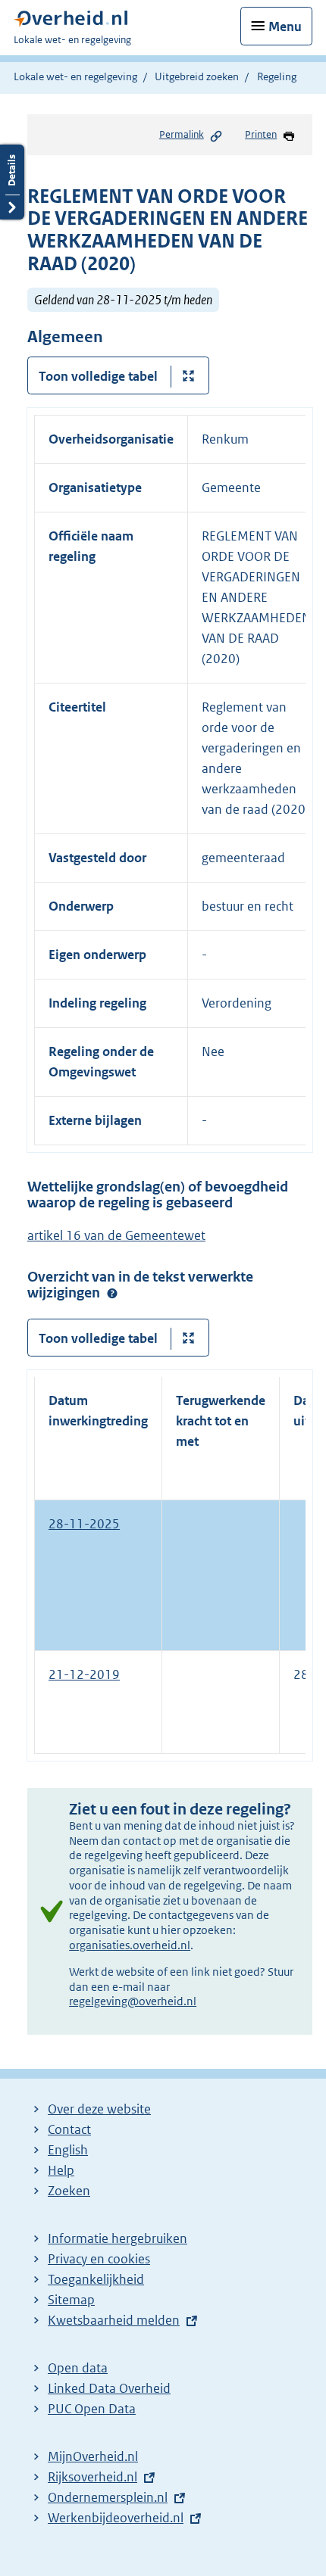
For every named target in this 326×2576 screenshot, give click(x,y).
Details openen (12, 182)
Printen (261, 134)
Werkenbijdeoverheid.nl (116, 2518)
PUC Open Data (92, 2409)
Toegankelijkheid (96, 2279)
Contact (69, 2129)
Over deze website (99, 2109)
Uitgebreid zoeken (197, 76)
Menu (285, 26)
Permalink (182, 134)
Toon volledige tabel (98, 376)
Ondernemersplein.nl (108, 2497)
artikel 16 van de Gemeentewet (116, 1235)
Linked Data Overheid (109, 2388)
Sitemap (71, 2300)
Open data (78, 2368)
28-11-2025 (84, 1524)
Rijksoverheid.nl (92, 2477)
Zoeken (69, 2191)
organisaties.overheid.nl (130, 1945)
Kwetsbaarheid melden (114, 2320)
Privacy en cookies (99, 2259)
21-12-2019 (84, 1674)
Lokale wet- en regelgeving (75, 76)
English (68, 2150)
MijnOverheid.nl (93, 2456)
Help (61, 2170)
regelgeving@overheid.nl (133, 2001)
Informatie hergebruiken (118, 2238)
